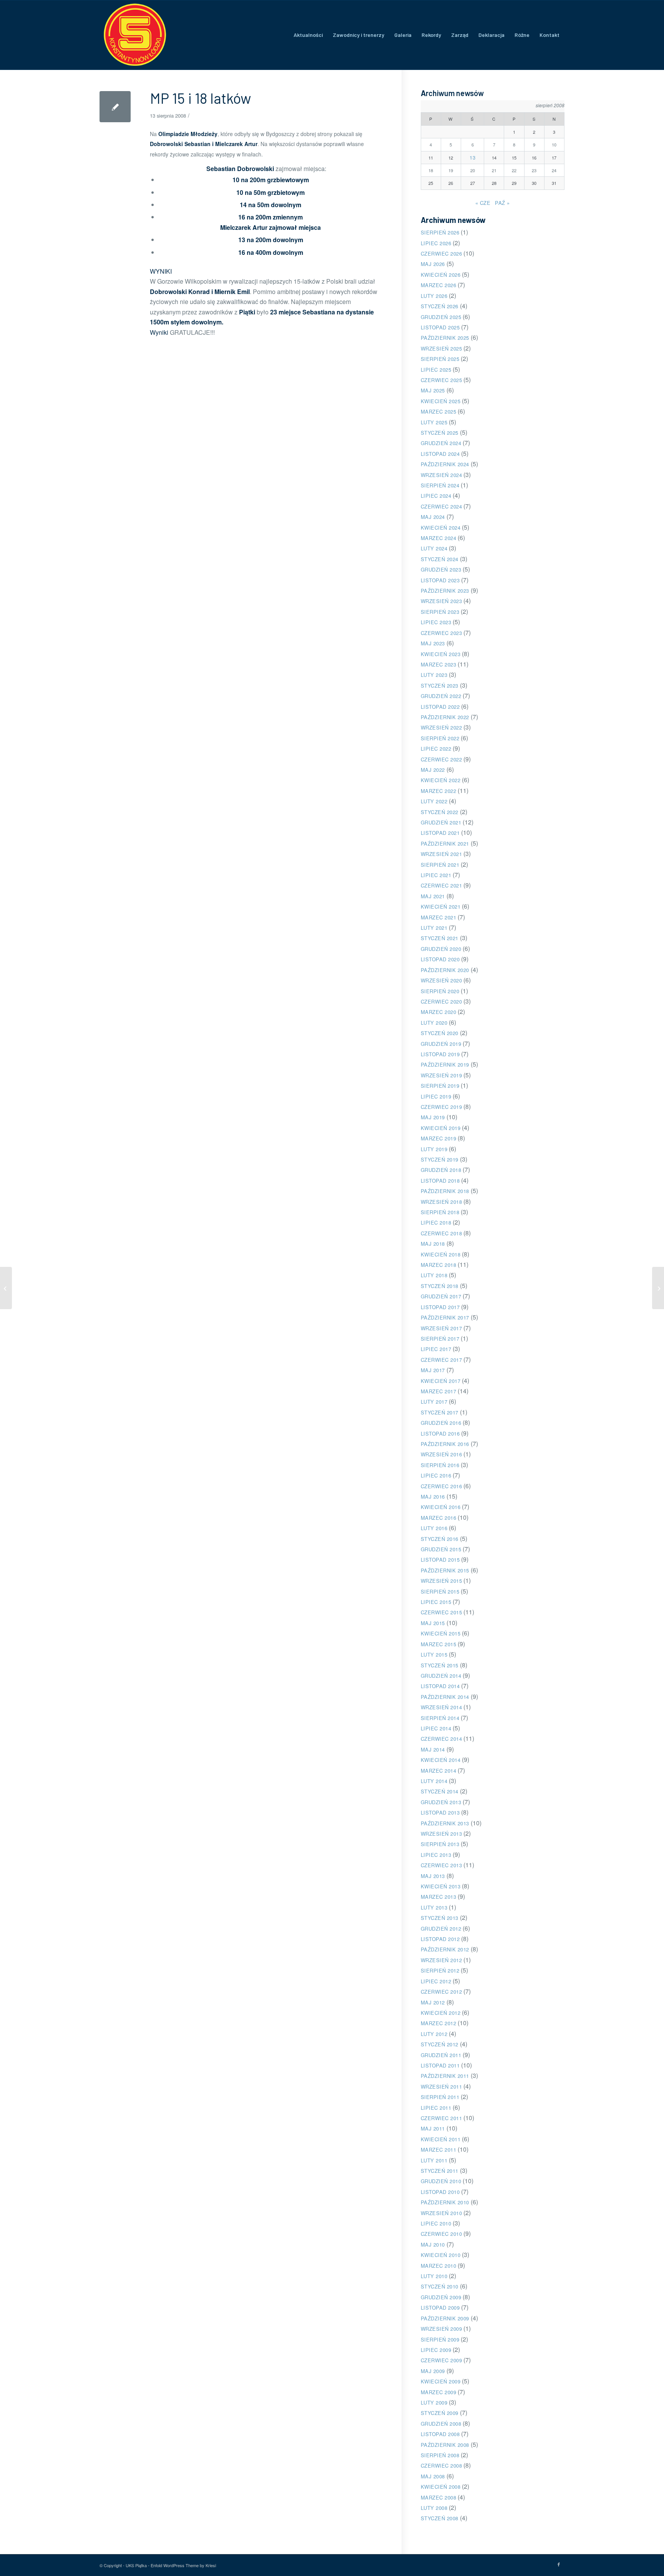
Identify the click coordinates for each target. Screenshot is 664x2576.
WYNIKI (161, 271)
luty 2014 (434, 1781)
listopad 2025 (440, 327)
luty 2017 (434, 1402)
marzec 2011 (439, 2150)
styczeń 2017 (440, 1412)
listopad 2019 (440, 1054)
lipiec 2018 (436, 1222)
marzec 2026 (439, 285)
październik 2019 (445, 1064)
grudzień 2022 (441, 696)
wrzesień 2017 (442, 1328)
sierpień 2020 (440, 991)
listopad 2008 (440, 2434)
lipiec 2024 (436, 496)
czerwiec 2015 (442, 1612)
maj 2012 (433, 2002)
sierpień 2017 (440, 1339)
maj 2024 (433, 517)
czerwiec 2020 (442, 1001)
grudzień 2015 (441, 1549)
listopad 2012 (440, 1939)
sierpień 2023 (440, 612)
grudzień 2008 (441, 2424)
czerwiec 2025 (442, 380)
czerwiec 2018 (442, 1233)
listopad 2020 (440, 959)
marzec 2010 (439, 2266)
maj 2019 (433, 1117)
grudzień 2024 (441, 443)
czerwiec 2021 (442, 885)
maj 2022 (433, 770)
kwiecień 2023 (441, 654)
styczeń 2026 (440, 306)
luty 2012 (434, 2034)
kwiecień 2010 (441, 2255)
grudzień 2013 (441, 1802)
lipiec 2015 (436, 1602)
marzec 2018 (439, 1265)
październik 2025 (445, 338)
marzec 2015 (439, 1644)
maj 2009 (433, 2371)
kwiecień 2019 (441, 1128)
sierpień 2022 (440, 738)
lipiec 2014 (436, 1728)
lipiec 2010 (436, 2223)
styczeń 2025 (440, 433)
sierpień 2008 (440, 2455)
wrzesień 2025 (442, 348)
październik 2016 (445, 1444)
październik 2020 (445, 970)
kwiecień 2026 (441, 275)
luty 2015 (434, 1654)
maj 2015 (433, 1623)
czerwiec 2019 (442, 1107)
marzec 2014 (439, 1771)
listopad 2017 (440, 1307)
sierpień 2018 (440, 1212)
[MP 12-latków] (6, 1288)
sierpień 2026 (440, 232)
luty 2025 (434, 422)
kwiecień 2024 (441, 528)
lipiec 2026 (436, 243)
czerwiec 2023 (442, 633)
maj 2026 (433, 264)
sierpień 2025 (440, 359)
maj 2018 (433, 1244)
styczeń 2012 (440, 2044)
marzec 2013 (439, 1897)
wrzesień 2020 (442, 980)
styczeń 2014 (440, 1791)
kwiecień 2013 (441, 1886)
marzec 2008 (439, 2497)
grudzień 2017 (441, 1296)
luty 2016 (434, 1528)
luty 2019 (434, 1149)
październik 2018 (445, 1191)
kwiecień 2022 (441, 780)
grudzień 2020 (441, 949)
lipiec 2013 (436, 1855)
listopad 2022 (440, 707)
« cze (483, 203)
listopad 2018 (440, 1181)
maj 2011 (433, 2128)
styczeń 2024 (440, 559)
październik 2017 (445, 1317)
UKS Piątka (136, 2565)
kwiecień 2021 (441, 907)
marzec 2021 (439, 917)
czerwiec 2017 (442, 1360)
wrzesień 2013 (442, 1834)
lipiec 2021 (436, 875)
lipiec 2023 (436, 622)
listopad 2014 (440, 1686)
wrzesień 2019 (442, 1075)
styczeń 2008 (440, 2518)
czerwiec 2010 (442, 2234)
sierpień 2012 (440, 1970)
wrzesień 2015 (442, 1581)
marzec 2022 (439, 791)
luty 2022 (434, 801)
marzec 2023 (439, 664)
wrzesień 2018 (442, 1202)
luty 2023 (434, 675)
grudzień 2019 (441, 1044)
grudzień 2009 (441, 2297)
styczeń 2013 (440, 1918)
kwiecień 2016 (441, 1507)
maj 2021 (433, 896)
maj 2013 (433, 1876)
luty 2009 (434, 2402)
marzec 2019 (439, 1138)
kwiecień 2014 (441, 1760)
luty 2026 (434, 296)
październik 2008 (445, 2445)
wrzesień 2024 (442, 475)
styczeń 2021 (440, 938)
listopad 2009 (440, 2308)
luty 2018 (434, 1275)
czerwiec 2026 (442, 253)
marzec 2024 (439, 538)
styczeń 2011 (440, 2171)
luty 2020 (434, 1023)
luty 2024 (434, 548)
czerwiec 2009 (442, 2360)
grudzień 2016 (441, 1423)
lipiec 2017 (436, 1349)
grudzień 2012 (441, 1929)
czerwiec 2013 (442, 1865)
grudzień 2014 (441, 1676)
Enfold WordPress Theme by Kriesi (183, 2565)
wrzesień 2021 (442, 854)
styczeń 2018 (440, 1286)
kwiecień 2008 (441, 2487)
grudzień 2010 (441, 2181)
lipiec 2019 (436, 1096)
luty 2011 (434, 2160)
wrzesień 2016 (442, 1454)
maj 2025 (433, 390)
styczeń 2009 (440, 2413)
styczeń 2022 (440, 812)
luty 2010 (434, 2276)
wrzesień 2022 (442, 727)
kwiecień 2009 (441, 2381)
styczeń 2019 (440, 1159)
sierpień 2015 (440, 1591)
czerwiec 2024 (442, 506)
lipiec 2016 (436, 1475)
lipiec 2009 (436, 2350)
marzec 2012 (439, 2023)
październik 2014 (445, 1697)
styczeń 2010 (440, 2286)
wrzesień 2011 (442, 2087)
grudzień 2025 (441, 317)
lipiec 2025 (436, 370)
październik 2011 (445, 2076)
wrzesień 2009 (442, 2329)
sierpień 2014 (440, 1718)
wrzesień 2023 (442, 601)
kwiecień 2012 (441, 2013)
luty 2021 (434, 928)
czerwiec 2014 (442, 1739)
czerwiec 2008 (442, 2465)
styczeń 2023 (440, 686)
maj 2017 (433, 1370)
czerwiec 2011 (442, 2118)
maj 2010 (433, 2244)
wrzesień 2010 (442, 2213)
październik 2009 (445, 2318)
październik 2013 (445, 1823)
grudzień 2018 (441, 1170)
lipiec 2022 (436, 749)
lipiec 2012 (436, 1981)
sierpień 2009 (440, 2339)
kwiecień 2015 (441, 1633)
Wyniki (159, 332)
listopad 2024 (440, 454)
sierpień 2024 (440, 485)
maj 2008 (433, 2476)
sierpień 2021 (440, 865)
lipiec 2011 (436, 2108)
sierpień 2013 (440, 1844)
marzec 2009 (439, 2392)
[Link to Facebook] (559, 2564)
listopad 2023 (440, 580)
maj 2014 (433, 1749)
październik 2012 (445, 1949)
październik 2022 (445, 717)
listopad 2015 (440, 1560)
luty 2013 (434, 1907)
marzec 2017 (439, 1391)
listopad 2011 (440, 2065)
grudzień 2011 (441, 2055)
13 (472, 157)
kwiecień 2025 (441, 401)
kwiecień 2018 (441, 1254)
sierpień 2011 (440, 2097)
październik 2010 (445, 2202)
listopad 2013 (440, 1812)
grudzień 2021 (441, 822)
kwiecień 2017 (441, 1381)
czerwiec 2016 (442, 1486)
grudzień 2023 (441, 569)
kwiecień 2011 (441, 2139)
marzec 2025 (439, 411)
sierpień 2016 (440, 1465)
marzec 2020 (439, 1012)
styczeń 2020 (440, 1033)
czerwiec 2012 (442, 1992)
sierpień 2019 (440, 1086)
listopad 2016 (440, 1433)
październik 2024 (445, 464)
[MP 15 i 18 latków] (115, 107)
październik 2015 (445, 1570)
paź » (502, 203)
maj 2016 (433, 1497)
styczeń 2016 (440, 1539)
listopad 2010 (440, 2192)
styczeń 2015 (440, 1665)
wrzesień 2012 (442, 1960)
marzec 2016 (439, 1518)
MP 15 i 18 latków (200, 98)
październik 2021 (445, 843)
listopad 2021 (440, 833)
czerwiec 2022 (442, 759)
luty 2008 (434, 2508)
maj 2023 (433, 643)
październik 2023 (445, 591)
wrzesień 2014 (442, 1707)
